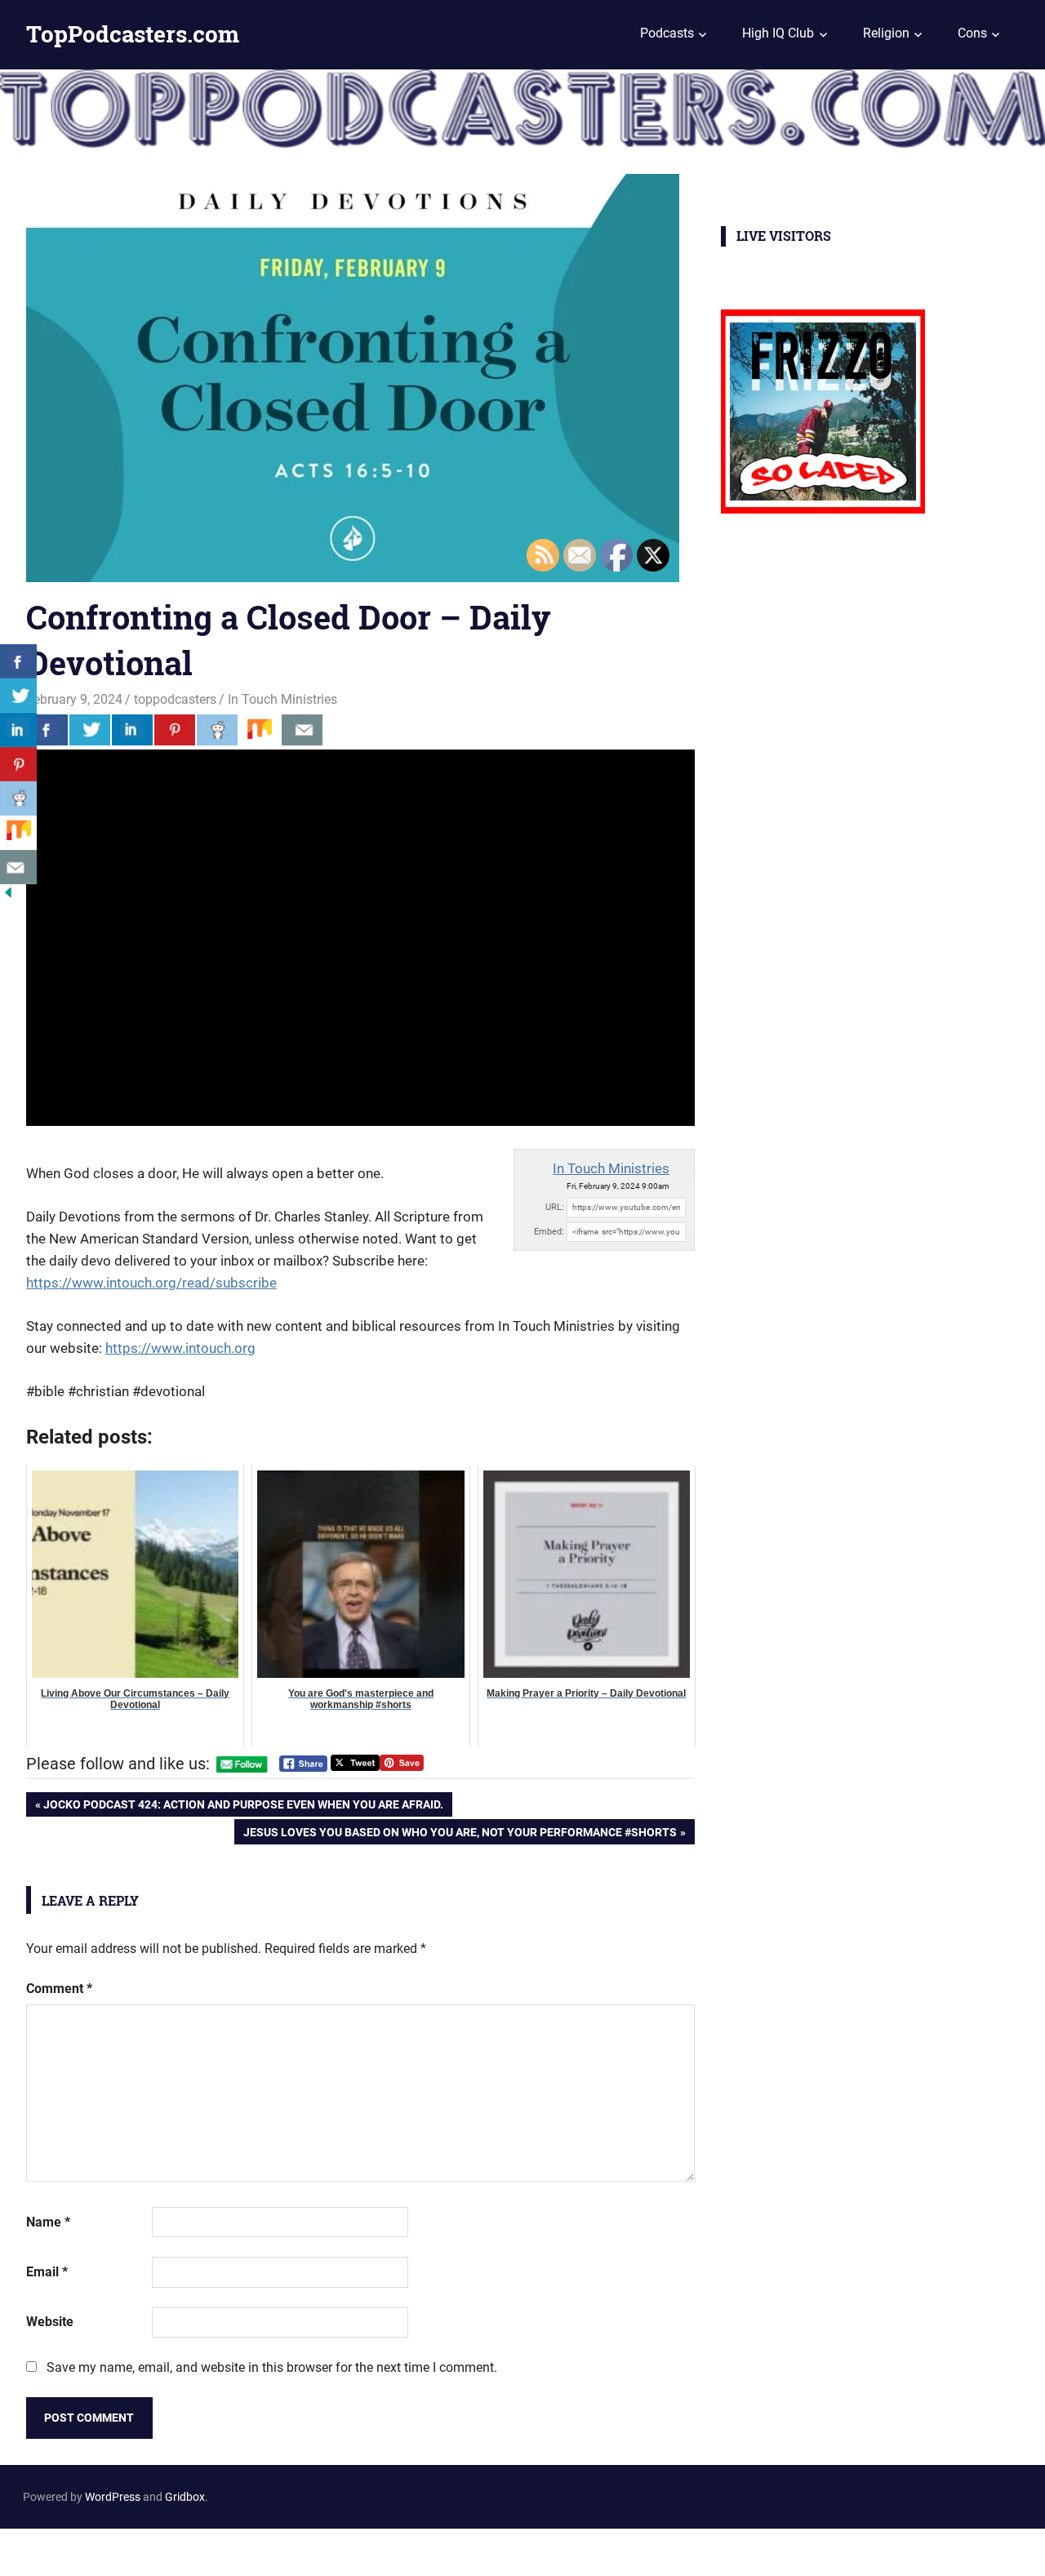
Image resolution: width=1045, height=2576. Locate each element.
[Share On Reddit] (217, 730)
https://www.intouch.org (180, 1348)
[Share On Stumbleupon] (260, 730)
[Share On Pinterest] (175, 730)
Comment (59, 1989)
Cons (972, 33)
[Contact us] (302, 730)
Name (48, 2222)
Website (50, 2322)
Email (47, 2272)
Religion (886, 33)
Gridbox (185, 2497)
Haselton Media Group (169, 2549)
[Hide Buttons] (8, 896)
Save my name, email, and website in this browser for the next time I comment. (272, 2367)
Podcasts (667, 33)
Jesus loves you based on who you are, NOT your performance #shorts (460, 1835)
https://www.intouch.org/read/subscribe (151, 1283)
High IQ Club (778, 33)
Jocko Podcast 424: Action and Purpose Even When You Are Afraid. (243, 1807)
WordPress (113, 2497)
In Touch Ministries (282, 699)
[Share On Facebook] (47, 730)
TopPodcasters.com (133, 34)
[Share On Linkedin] (132, 730)
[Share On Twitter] (90, 730)
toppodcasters (175, 699)
